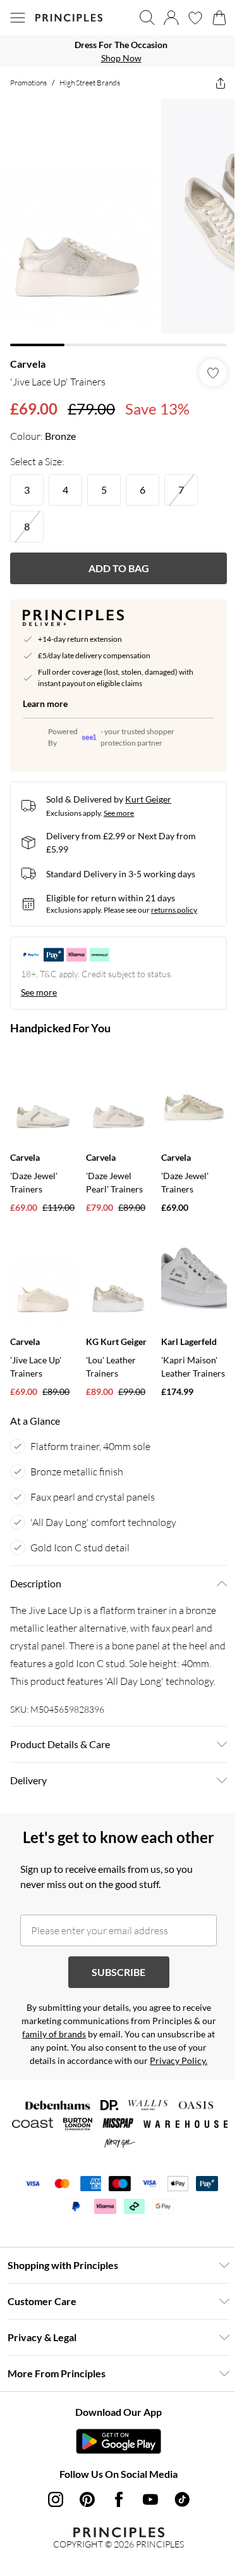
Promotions (28, 83)
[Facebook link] (114, 2534)
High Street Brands (90, 83)
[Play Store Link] (114, 2476)
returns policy (174, 900)
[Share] (211, 83)
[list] (114, 51)
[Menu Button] (18, 18)
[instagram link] (51, 2534)
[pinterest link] (82, 2534)
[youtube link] (145, 2534)
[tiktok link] (177, 2534)
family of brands (87, 2055)
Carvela (28, 354)
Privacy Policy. (114, 2095)
